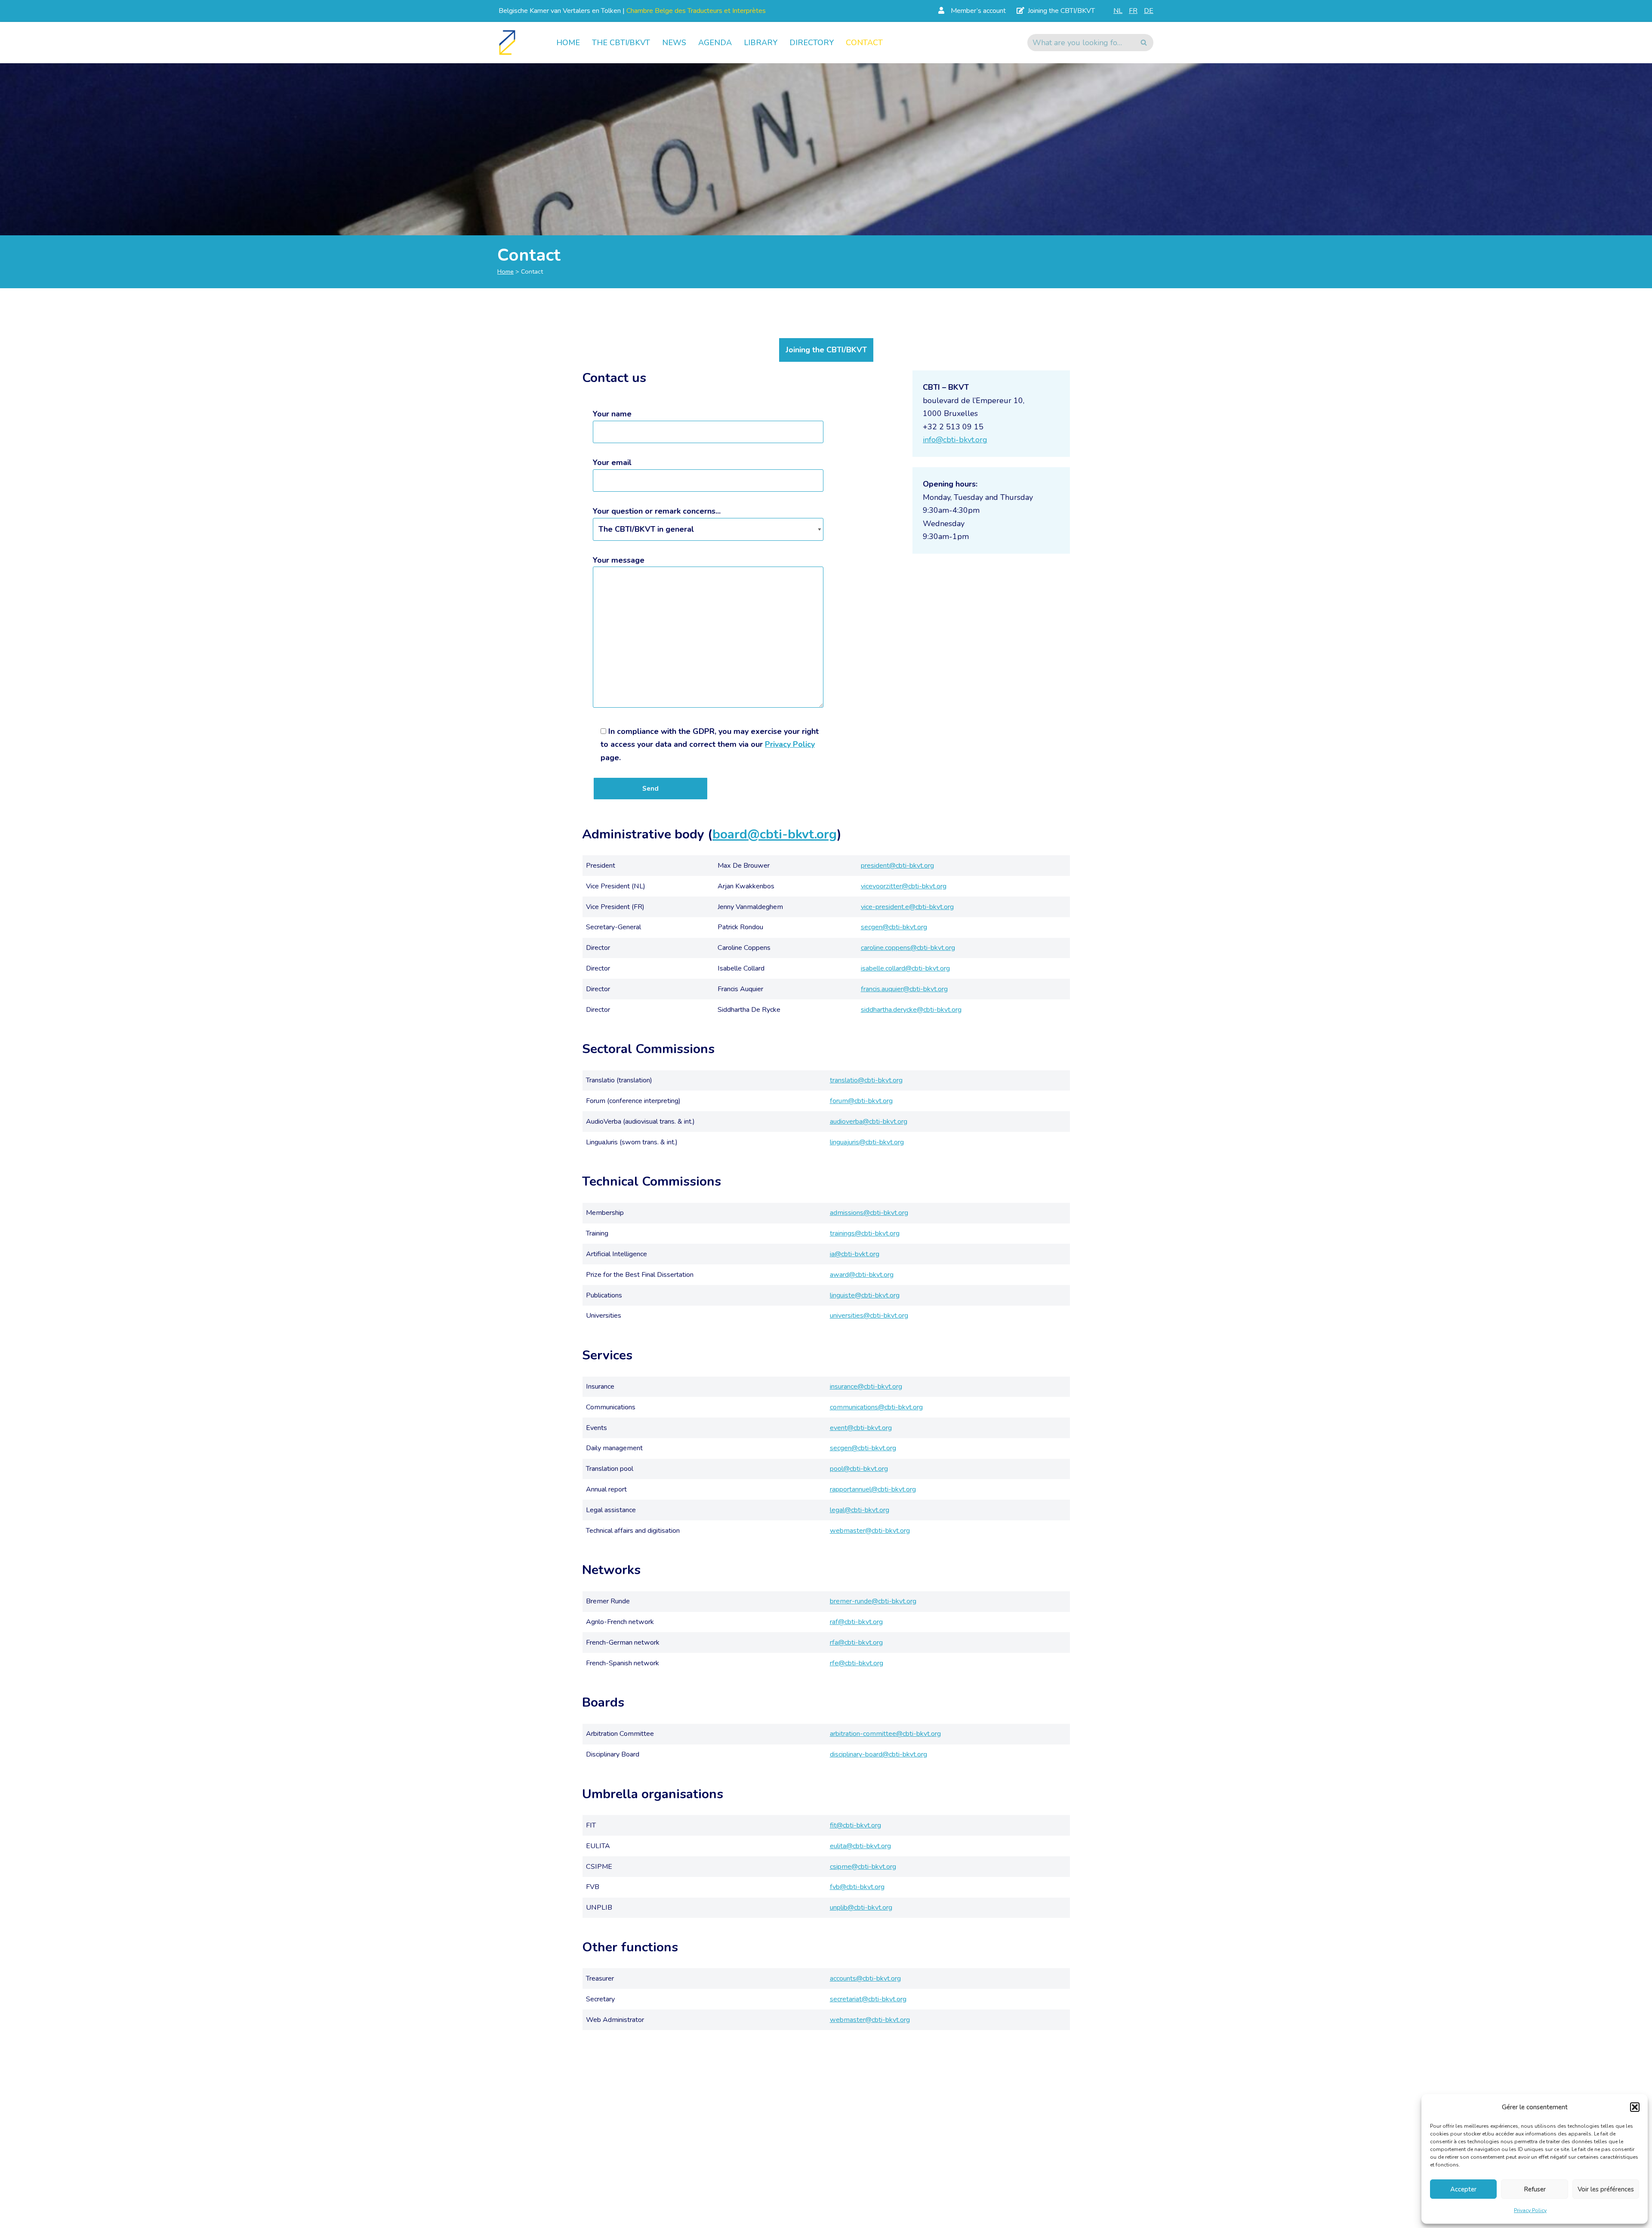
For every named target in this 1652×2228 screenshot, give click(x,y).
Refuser (1535, 2189)
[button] (1635, 2107)
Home (568, 43)
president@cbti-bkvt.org (897, 866)
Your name (612, 414)
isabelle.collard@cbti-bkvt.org (905, 968)
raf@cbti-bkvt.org (856, 1622)
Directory (812, 43)
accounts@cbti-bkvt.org (865, 1978)
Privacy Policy (1530, 2210)
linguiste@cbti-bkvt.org (865, 1295)
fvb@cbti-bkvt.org (857, 1887)
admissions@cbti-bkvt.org (869, 1213)
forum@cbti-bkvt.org (861, 1101)
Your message (619, 560)
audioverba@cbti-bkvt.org (869, 1122)
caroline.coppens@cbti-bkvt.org (908, 948)
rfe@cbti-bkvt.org (857, 1663)
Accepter (1463, 2189)
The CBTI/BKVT (621, 43)
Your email (612, 462)
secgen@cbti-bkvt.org (894, 927)
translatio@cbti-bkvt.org (866, 1080)
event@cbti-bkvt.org (861, 1428)
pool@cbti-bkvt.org (859, 1469)
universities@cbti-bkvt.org (869, 1316)
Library (761, 43)
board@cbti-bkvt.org (775, 834)
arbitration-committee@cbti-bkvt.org (885, 1734)
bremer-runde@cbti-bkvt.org (873, 1601)
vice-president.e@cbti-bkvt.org (907, 907)
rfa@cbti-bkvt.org (856, 1642)
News (674, 43)
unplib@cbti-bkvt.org (861, 1908)
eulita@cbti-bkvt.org (860, 1846)
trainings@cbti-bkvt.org (865, 1233)
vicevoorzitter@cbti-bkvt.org (904, 886)
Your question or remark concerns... (657, 511)
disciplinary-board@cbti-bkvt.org (878, 1754)
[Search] (1144, 43)
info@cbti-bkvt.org (955, 440)
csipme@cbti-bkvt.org (863, 1867)
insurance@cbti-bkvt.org (866, 1387)
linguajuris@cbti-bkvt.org (867, 1142)
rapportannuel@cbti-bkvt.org (873, 1489)
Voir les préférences (1606, 2189)
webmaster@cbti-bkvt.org (870, 1531)
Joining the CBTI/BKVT (826, 350)
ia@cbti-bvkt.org (855, 1254)
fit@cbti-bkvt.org (855, 1825)
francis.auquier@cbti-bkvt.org (904, 989)
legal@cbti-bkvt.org (860, 1510)
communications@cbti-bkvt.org (876, 1407)
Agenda (715, 43)
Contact (864, 43)
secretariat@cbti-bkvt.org (868, 1999)
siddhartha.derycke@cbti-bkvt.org (911, 1010)
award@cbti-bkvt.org (862, 1275)
